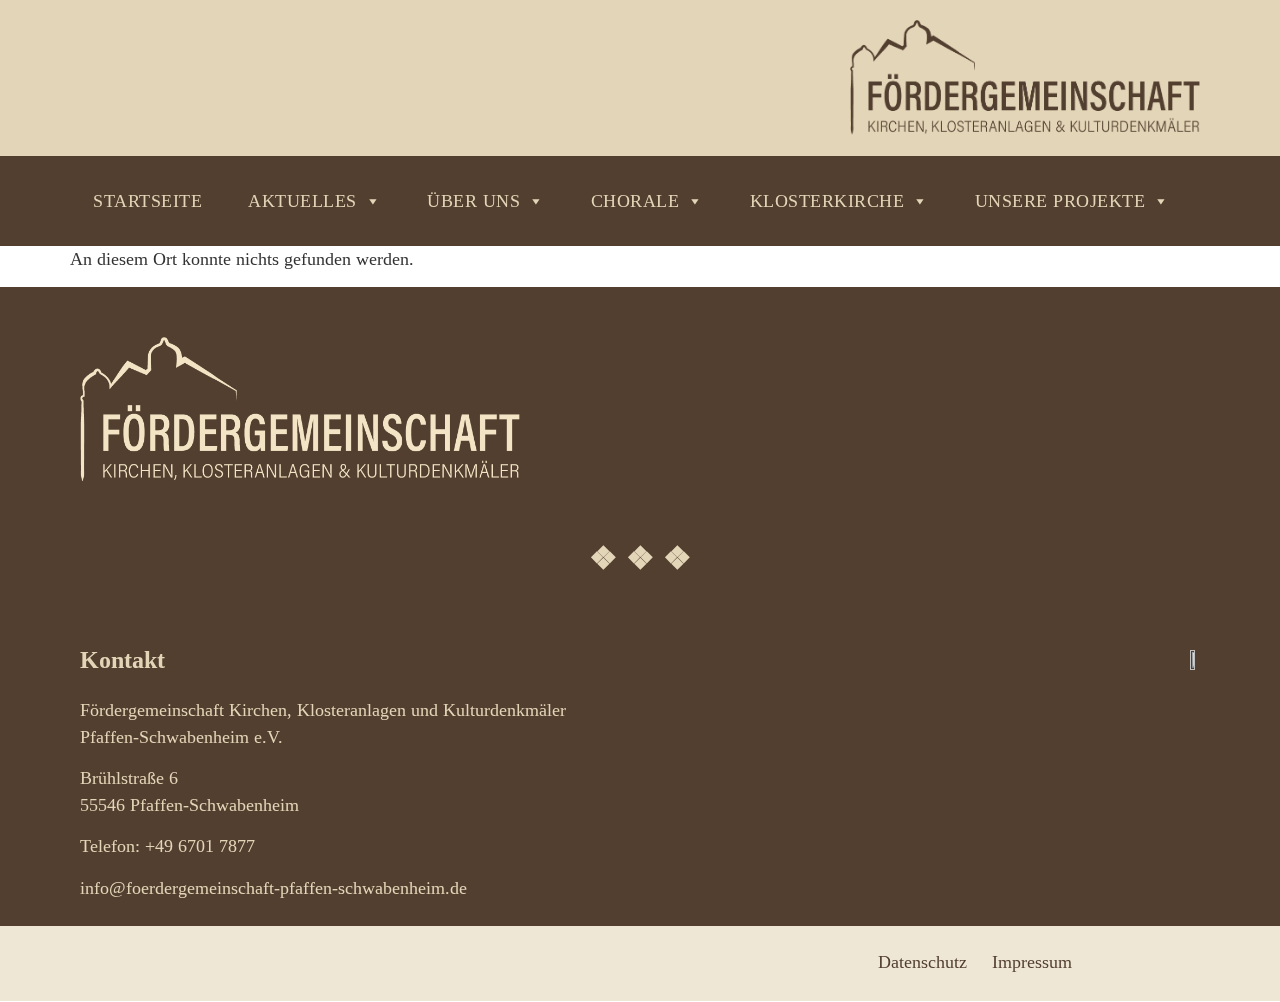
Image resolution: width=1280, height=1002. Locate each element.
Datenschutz (922, 962)
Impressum (1032, 962)
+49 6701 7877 (200, 846)
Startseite (147, 201)
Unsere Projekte (1060, 201)
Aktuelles (302, 201)
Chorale (635, 201)
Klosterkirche (827, 201)
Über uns (473, 201)
